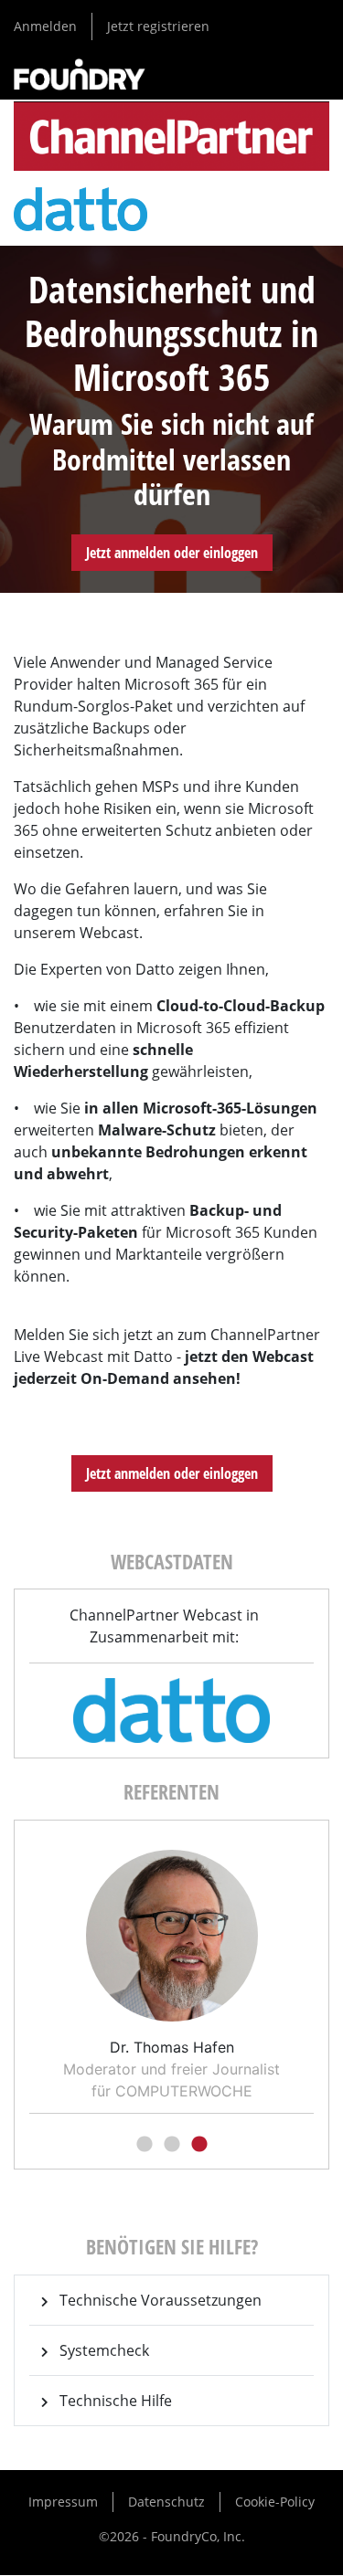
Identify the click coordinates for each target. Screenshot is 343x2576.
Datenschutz (166, 2502)
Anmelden (45, 26)
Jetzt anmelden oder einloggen (172, 553)
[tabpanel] (171, 1969)
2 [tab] (172, 2145)
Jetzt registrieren (158, 26)
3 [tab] (199, 2145)
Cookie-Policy (275, 2502)
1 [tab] (145, 2145)
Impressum (63, 2502)
